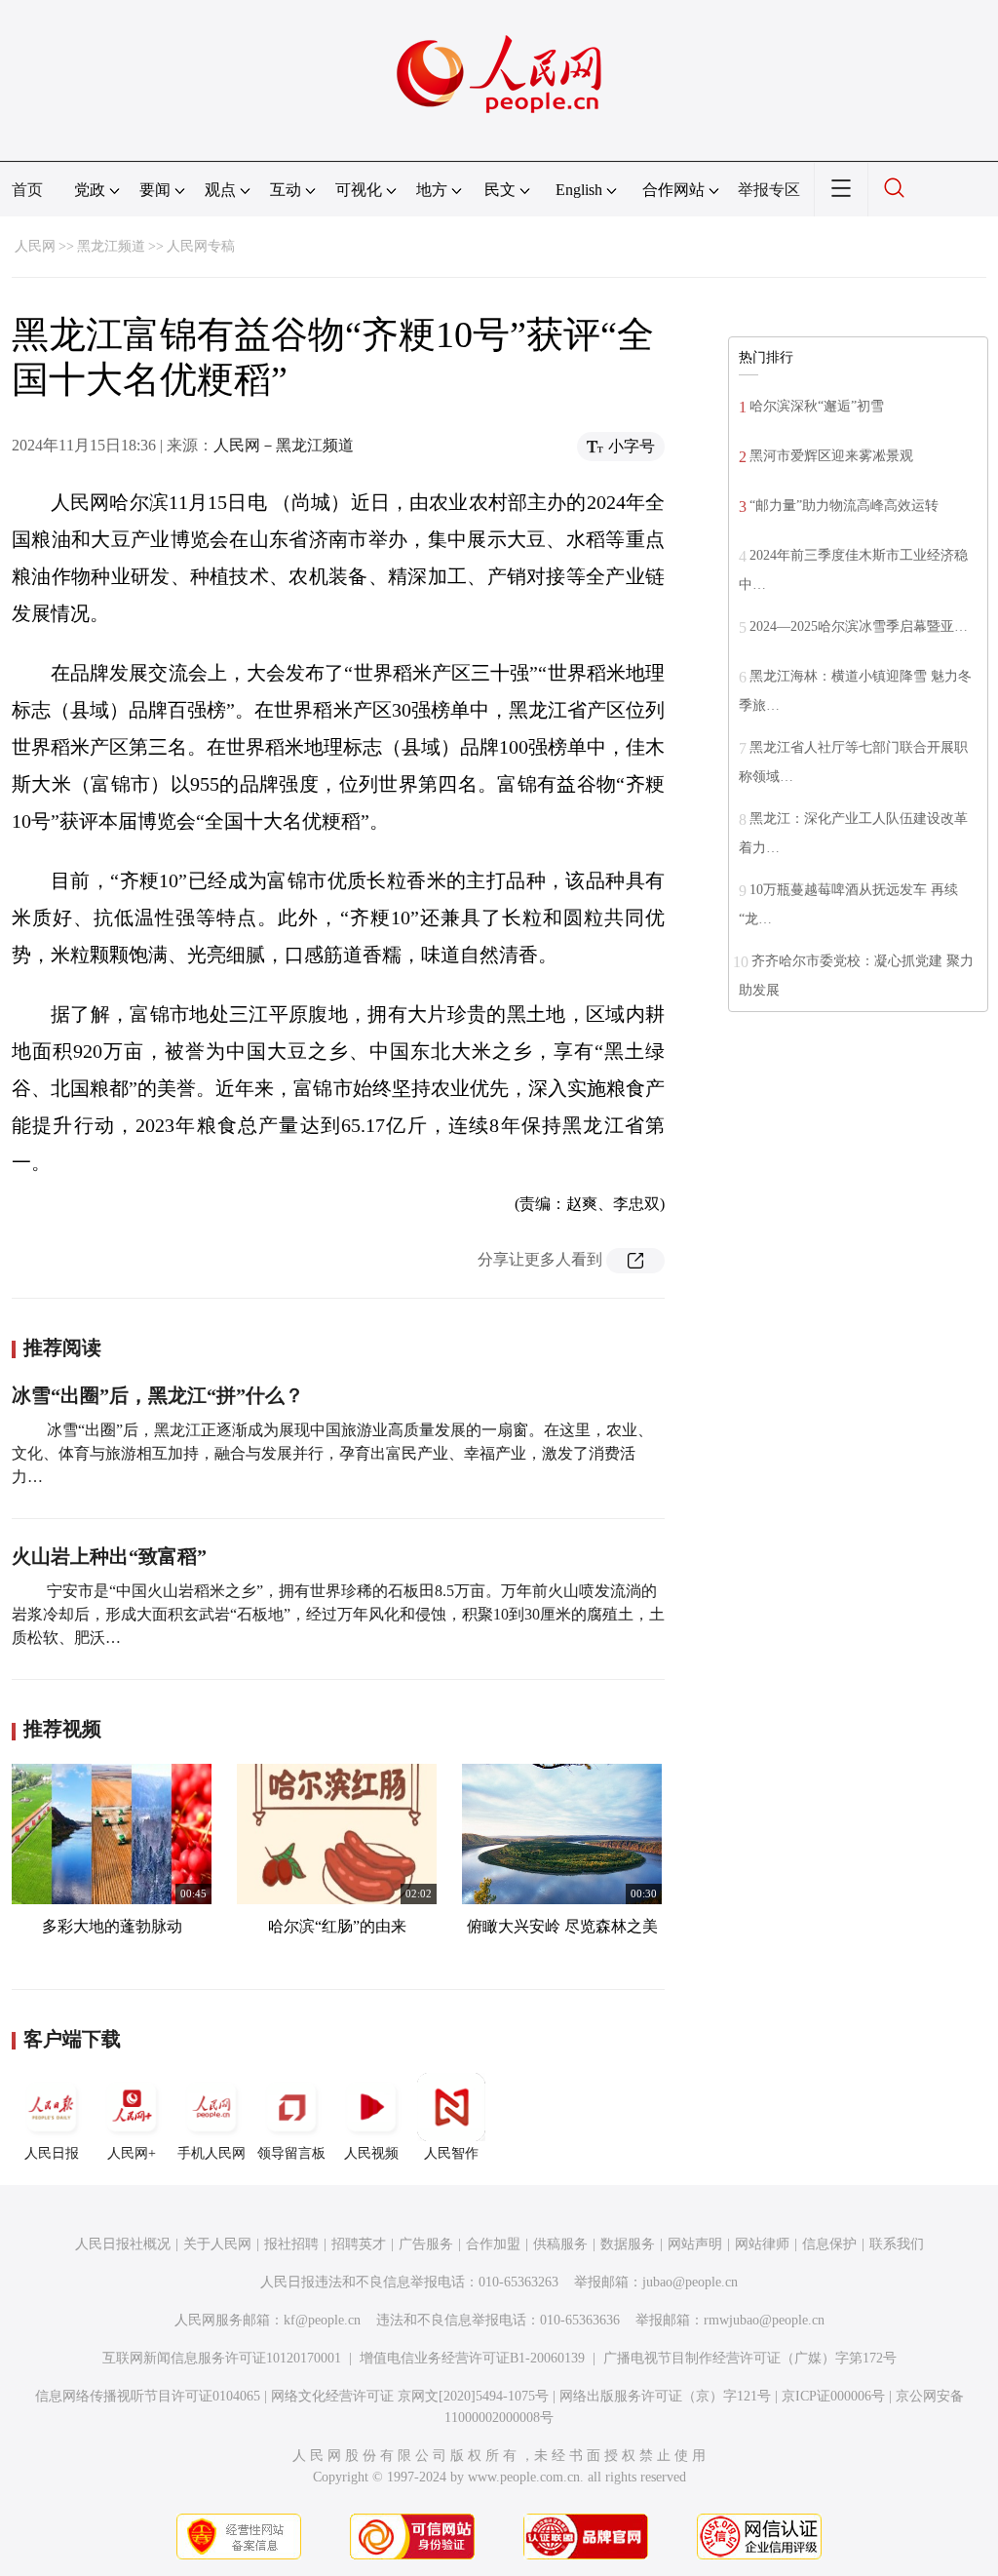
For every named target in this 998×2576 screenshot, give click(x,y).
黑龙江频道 (111, 246)
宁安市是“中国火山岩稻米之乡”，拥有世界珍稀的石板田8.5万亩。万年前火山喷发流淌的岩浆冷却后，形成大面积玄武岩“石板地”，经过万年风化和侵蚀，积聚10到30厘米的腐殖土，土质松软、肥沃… (338, 1614)
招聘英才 (359, 2244)
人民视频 (371, 2153)
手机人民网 (211, 2153)
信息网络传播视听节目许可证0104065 (148, 2396)
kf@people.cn (322, 2320)
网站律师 (762, 2244)
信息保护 (829, 2244)
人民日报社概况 (123, 2244)
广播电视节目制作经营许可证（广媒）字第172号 (750, 2358)
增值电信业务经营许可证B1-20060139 (472, 2358)
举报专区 (769, 190)
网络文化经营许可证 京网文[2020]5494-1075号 (410, 2396)
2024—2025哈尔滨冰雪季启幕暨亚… (859, 626)
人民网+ (132, 2153)
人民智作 (451, 2153)
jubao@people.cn (690, 2282)
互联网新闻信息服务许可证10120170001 (222, 2358)
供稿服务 (560, 2244)
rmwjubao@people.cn (764, 2320)
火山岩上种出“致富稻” (109, 1556)
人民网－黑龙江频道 (284, 445)
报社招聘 (291, 2244)
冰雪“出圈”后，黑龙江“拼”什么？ (158, 1395)
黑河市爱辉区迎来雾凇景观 (831, 456)
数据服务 (628, 2244)
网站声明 (695, 2244)
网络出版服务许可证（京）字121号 (665, 2396)
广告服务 (426, 2244)
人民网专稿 (201, 246)
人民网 (35, 246)
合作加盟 (493, 2244)
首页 (27, 190)
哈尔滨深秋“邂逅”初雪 (817, 406)
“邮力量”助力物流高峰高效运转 (844, 506)
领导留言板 (291, 2153)
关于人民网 (217, 2244)
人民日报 (52, 2153)
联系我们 (897, 2244)
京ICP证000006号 (833, 2396)
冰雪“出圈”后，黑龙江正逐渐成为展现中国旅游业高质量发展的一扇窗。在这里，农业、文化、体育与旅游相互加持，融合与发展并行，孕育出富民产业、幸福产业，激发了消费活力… (332, 1453)
